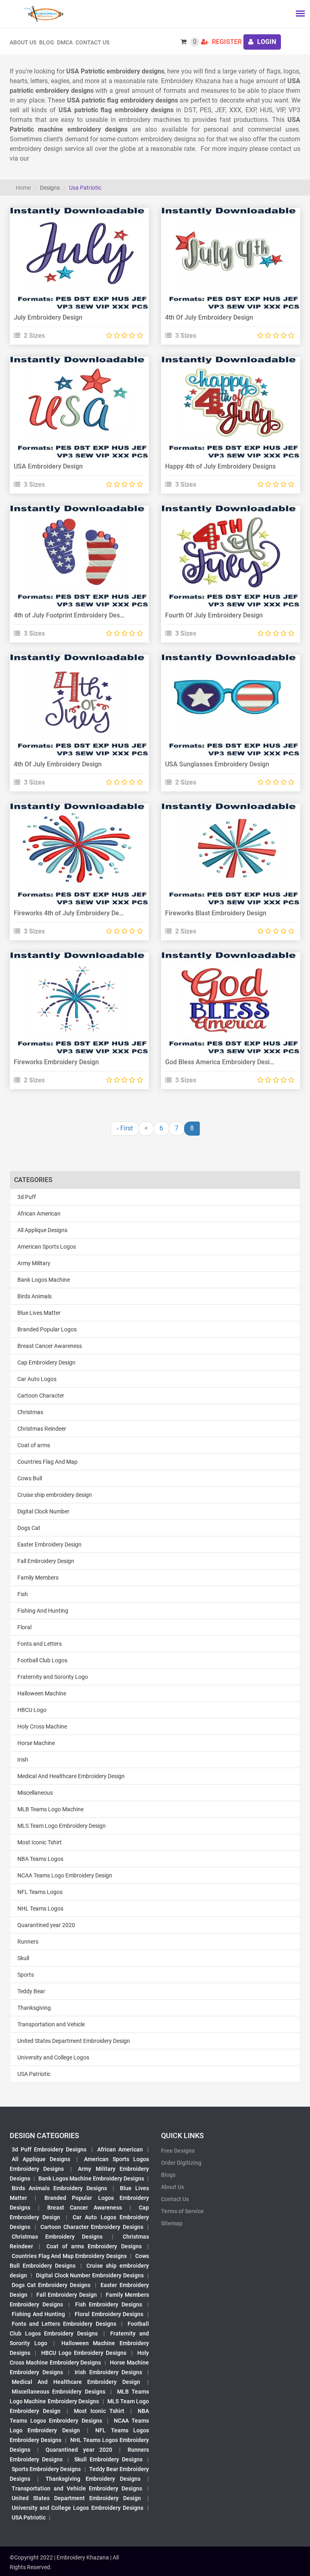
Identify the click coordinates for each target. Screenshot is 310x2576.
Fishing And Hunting (43, 1611)
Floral (24, 1627)
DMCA (65, 42)
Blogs (168, 2175)
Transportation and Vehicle (51, 2024)
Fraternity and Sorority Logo (53, 1677)
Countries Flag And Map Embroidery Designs (69, 2256)
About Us (173, 2187)
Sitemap (172, 2223)
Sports (26, 1975)
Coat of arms (34, 1445)
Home (23, 188)
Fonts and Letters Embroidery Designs (64, 2324)
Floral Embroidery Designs (109, 2314)
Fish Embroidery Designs (109, 2304)
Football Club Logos (42, 1660)
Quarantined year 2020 (46, 1925)
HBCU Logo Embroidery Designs (84, 2353)
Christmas (30, 1412)
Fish (23, 1594)
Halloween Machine (42, 1693)
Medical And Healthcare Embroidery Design (71, 1776)
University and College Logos (53, 2057)
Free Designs (178, 2151)
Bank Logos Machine (44, 1280)
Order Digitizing (181, 2163)
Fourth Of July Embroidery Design (214, 615)
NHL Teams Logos (40, 1908)
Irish (23, 1760)
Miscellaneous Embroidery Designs (59, 2392)
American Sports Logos (47, 1247)
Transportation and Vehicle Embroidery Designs (77, 2488)
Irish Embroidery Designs (108, 2372)
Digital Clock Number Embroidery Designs (90, 2275)
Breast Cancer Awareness (50, 1346)
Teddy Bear (31, 1991)
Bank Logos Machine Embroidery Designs (91, 2178)
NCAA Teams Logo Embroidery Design (65, 1875)
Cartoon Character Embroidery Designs (92, 2227)
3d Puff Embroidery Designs (49, 2149)
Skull (23, 1958)
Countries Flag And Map (47, 1462)
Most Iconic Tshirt (40, 1842)
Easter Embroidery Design (49, 1544)
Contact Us (92, 42)
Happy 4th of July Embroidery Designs (220, 466)
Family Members (38, 1578)
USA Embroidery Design (48, 466)
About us (23, 42)
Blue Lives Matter (39, 1313)
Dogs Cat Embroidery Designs (51, 2285)
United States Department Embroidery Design (74, 2041)
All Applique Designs (42, 1230)
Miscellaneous (35, 1793)
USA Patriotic (34, 2074)
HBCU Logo (32, 1710)
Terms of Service (182, 2211)
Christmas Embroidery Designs (57, 2237)
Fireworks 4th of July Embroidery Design (72, 913)
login (266, 42)
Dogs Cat (29, 1528)
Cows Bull (30, 1478)
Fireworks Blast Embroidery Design (216, 913)
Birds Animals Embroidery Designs (59, 2188)
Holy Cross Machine (42, 1726)
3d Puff (27, 1197)
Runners (28, 1942)
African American (39, 1214)
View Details (75, 249)
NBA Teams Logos (40, 1859)
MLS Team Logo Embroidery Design (62, 1826)
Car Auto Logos (37, 1379)
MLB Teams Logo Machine (50, 1809)
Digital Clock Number (43, 1511)
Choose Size (76, 268)
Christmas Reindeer (42, 1429)
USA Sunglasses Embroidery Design (217, 764)
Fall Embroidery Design (46, 1561)
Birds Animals (35, 1296)
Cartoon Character (41, 1396)
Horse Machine (36, 1743)
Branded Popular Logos (47, 1329)
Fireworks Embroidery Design (56, 1062)
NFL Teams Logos (40, 1892)
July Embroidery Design (48, 317)
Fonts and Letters (40, 1644)
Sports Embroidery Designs (46, 2469)
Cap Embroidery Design (46, 1362)
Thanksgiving (34, 2008)
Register (226, 42)
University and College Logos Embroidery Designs (77, 2508)
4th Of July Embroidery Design (209, 317)
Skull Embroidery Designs (108, 2459)
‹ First (125, 1128)
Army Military (34, 1263)
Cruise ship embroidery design (55, 1495)
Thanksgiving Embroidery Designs (93, 2479)
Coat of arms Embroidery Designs (94, 2246)
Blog (47, 42)
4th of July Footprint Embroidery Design (71, 615)
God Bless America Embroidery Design (221, 1062)
